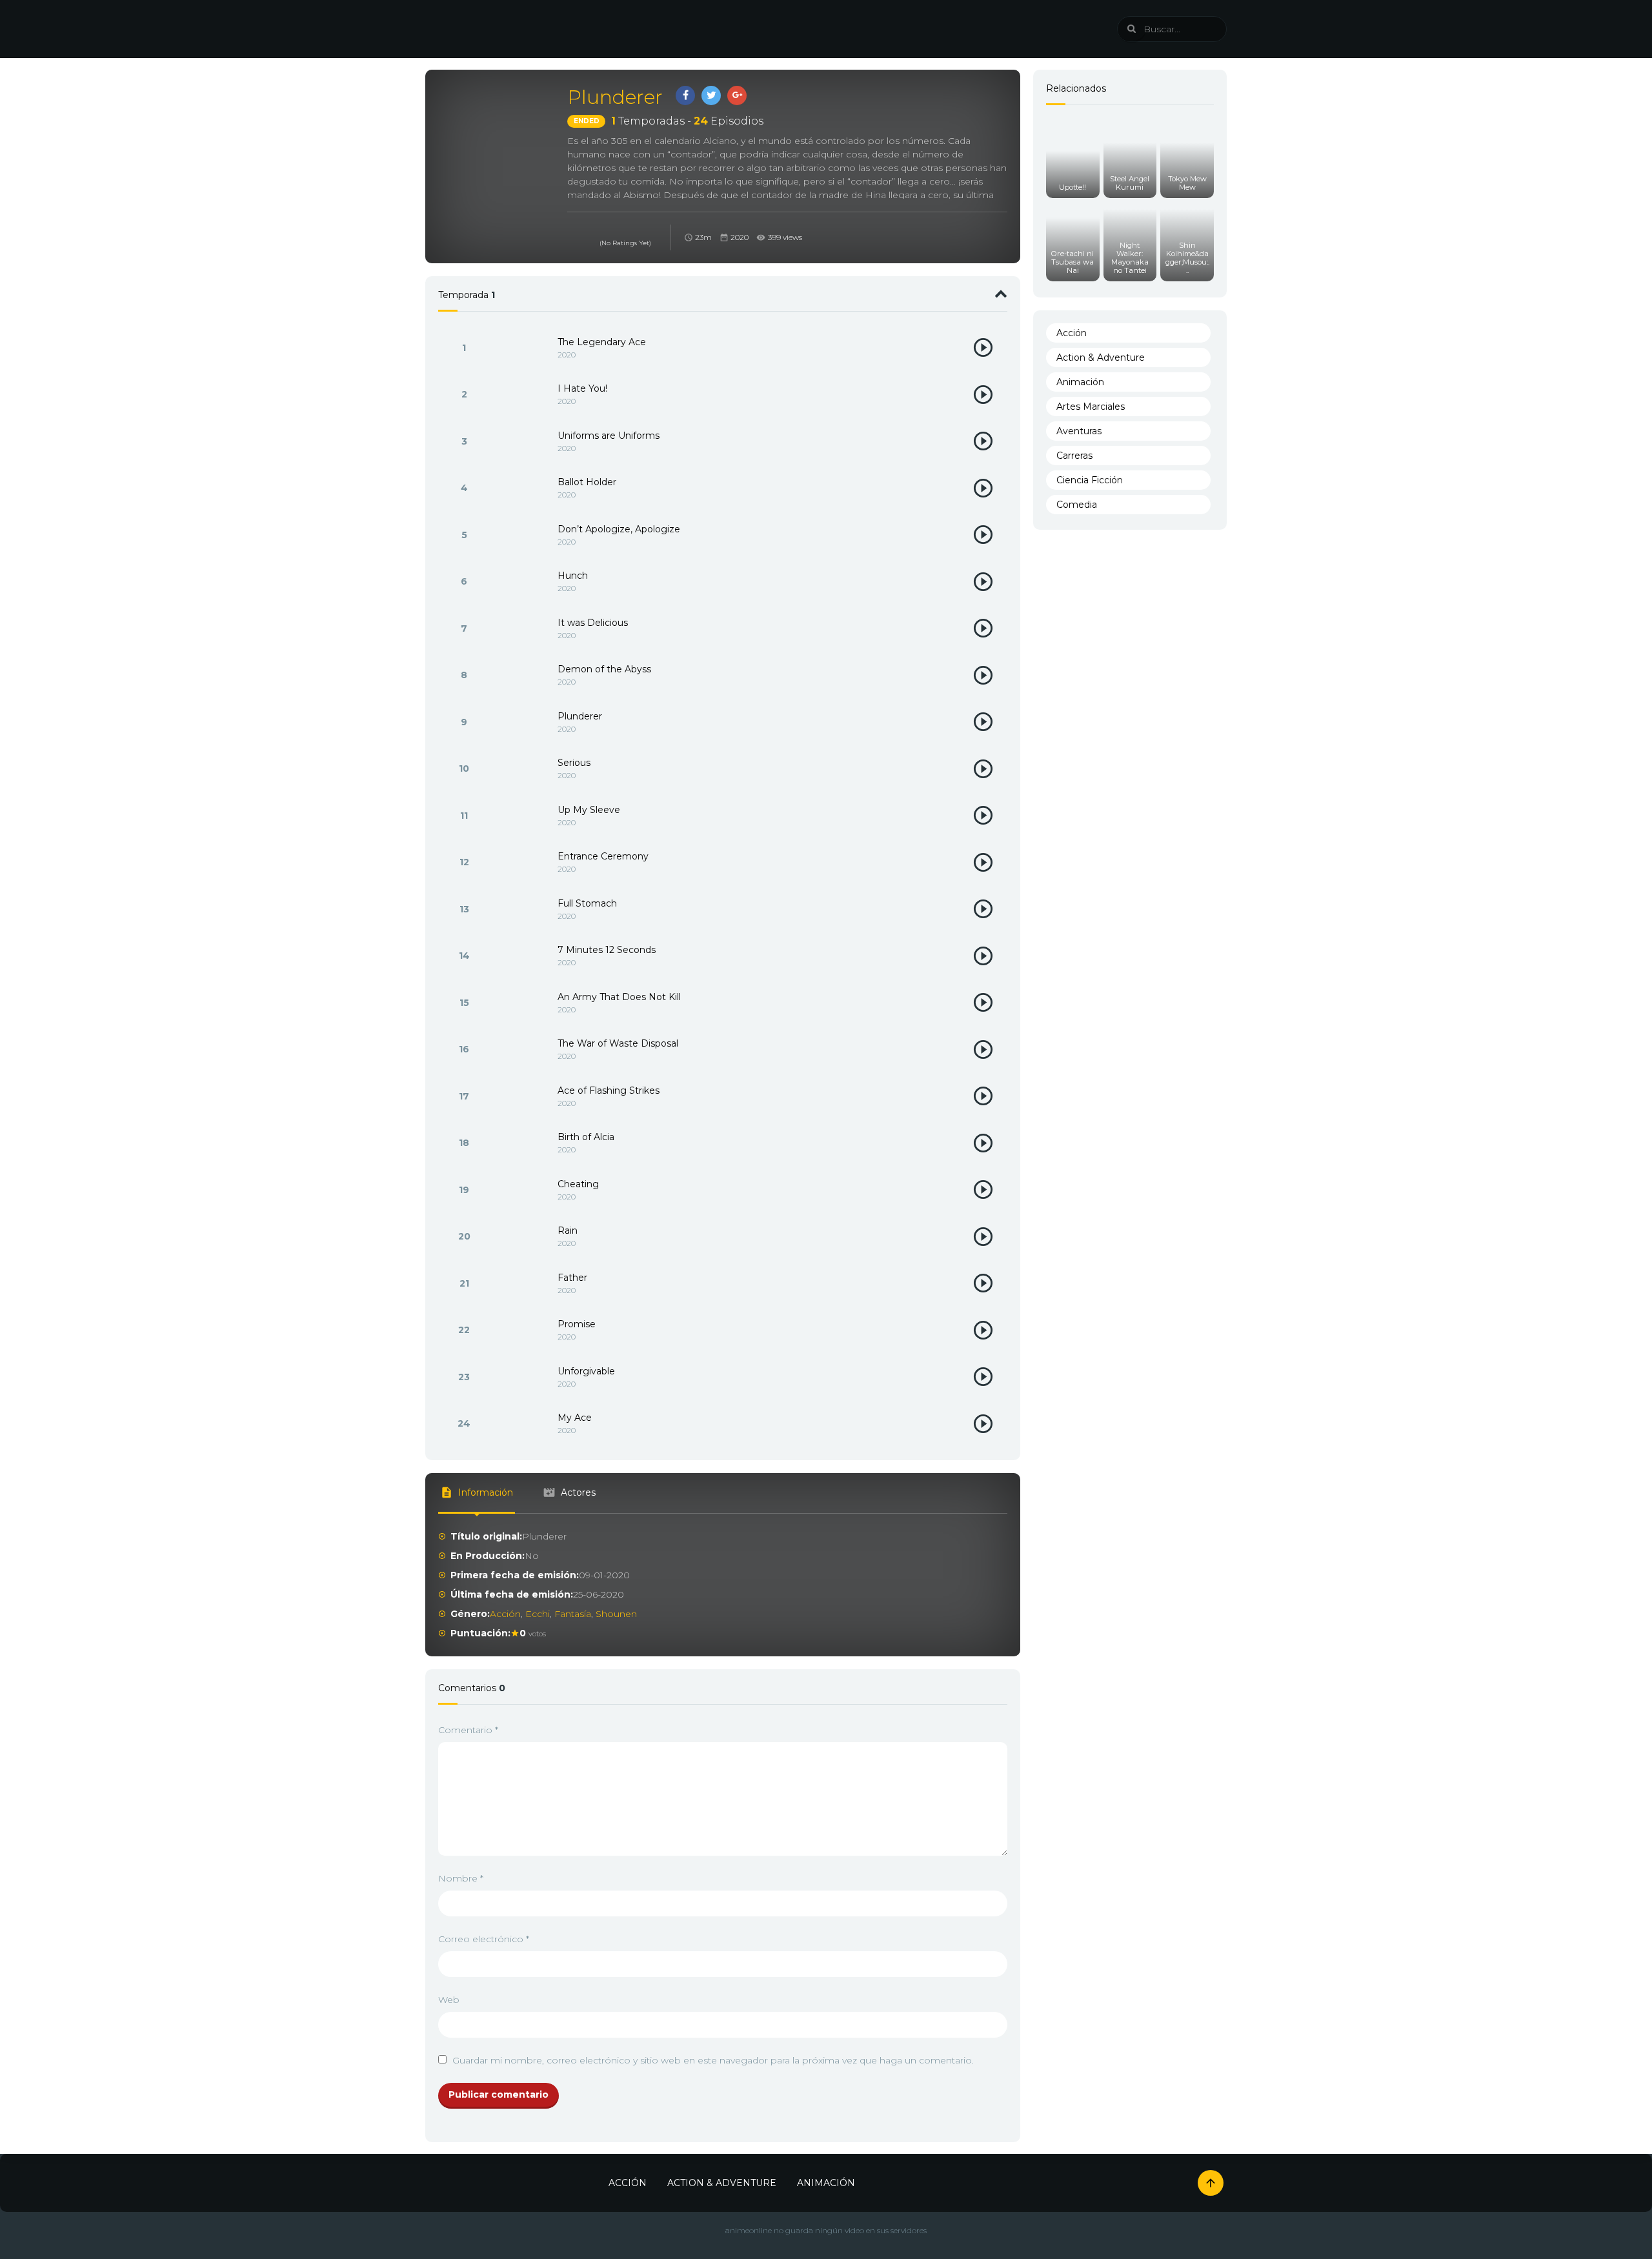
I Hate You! (582, 388)
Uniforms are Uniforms (609, 436)
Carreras (1074, 456)
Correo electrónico (484, 1939)
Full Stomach (587, 903)
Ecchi (538, 1614)
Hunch (573, 576)
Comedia (1077, 505)
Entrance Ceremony (603, 856)
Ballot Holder (587, 482)
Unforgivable (586, 1371)
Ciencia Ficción (1090, 480)
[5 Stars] (603, 230)
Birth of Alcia (586, 1137)
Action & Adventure (1101, 357)
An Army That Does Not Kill (619, 997)
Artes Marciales (1091, 407)
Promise (577, 1324)
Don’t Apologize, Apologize (619, 529)
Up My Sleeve (589, 810)
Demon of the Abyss (604, 669)
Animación (1080, 382)
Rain (568, 1230)
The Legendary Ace (602, 342)
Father (572, 1278)
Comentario (468, 1730)
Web (449, 2000)
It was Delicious (593, 623)
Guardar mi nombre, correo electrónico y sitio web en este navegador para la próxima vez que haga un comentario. (713, 2060)
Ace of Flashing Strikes (609, 1090)
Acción (505, 1614)
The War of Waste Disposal (618, 1043)
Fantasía (573, 1614)
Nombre (461, 1878)
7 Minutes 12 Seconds (607, 950)
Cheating (578, 1184)
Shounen (616, 1614)
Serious (574, 763)
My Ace (575, 1418)
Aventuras (1079, 431)
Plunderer (580, 716)
